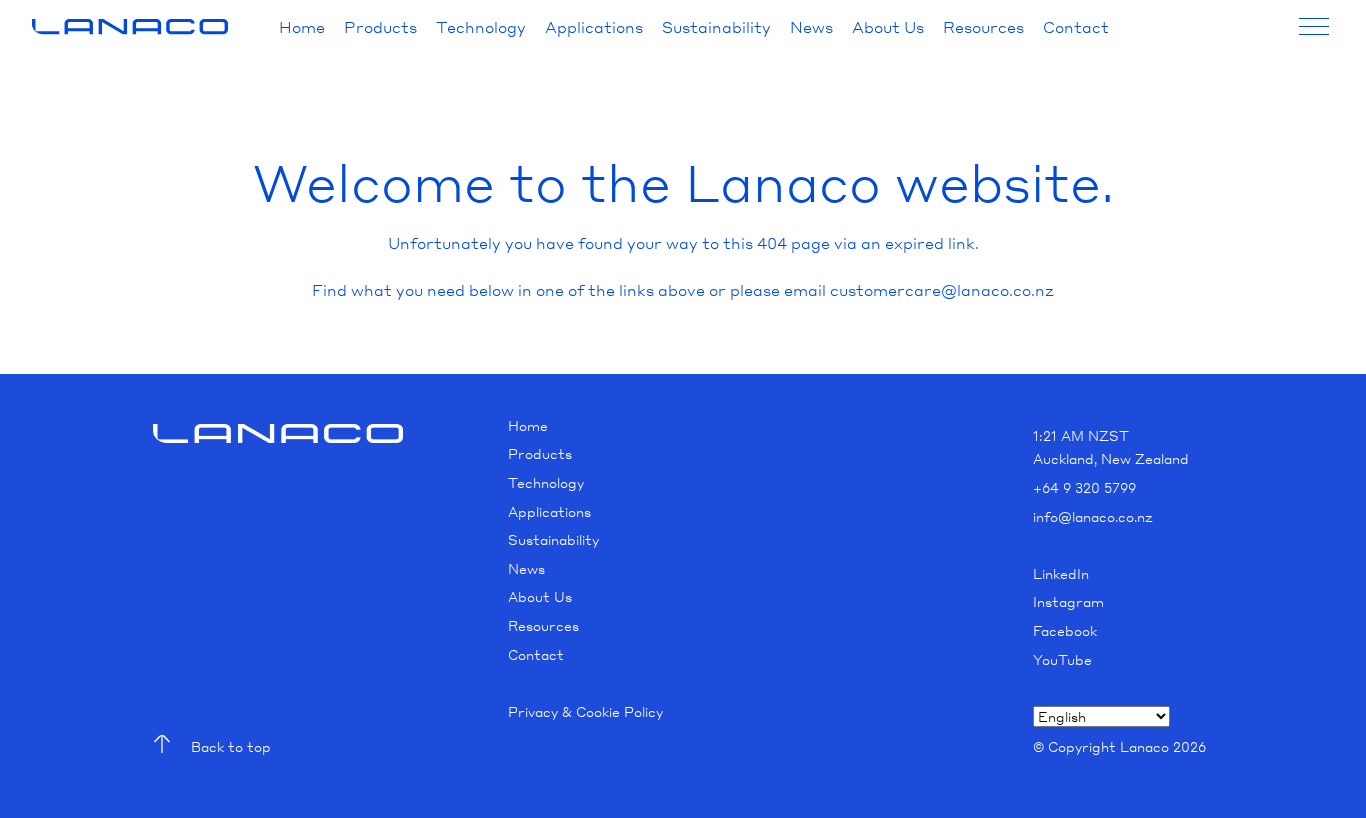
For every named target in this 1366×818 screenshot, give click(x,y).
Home (302, 27)
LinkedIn (1061, 573)
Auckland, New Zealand (1111, 458)
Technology (481, 27)
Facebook (1065, 630)
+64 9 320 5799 (1084, 487)
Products (380, 27)
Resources (983, 27)
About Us (888, 27)
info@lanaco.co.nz (1093, 516)
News (811, 27)
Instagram (1068, 601)
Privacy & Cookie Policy (585, 711)
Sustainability (716, 27)
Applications (594, 27)
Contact (1076, 27)
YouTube (1062, 659)
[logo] (130, 27)
